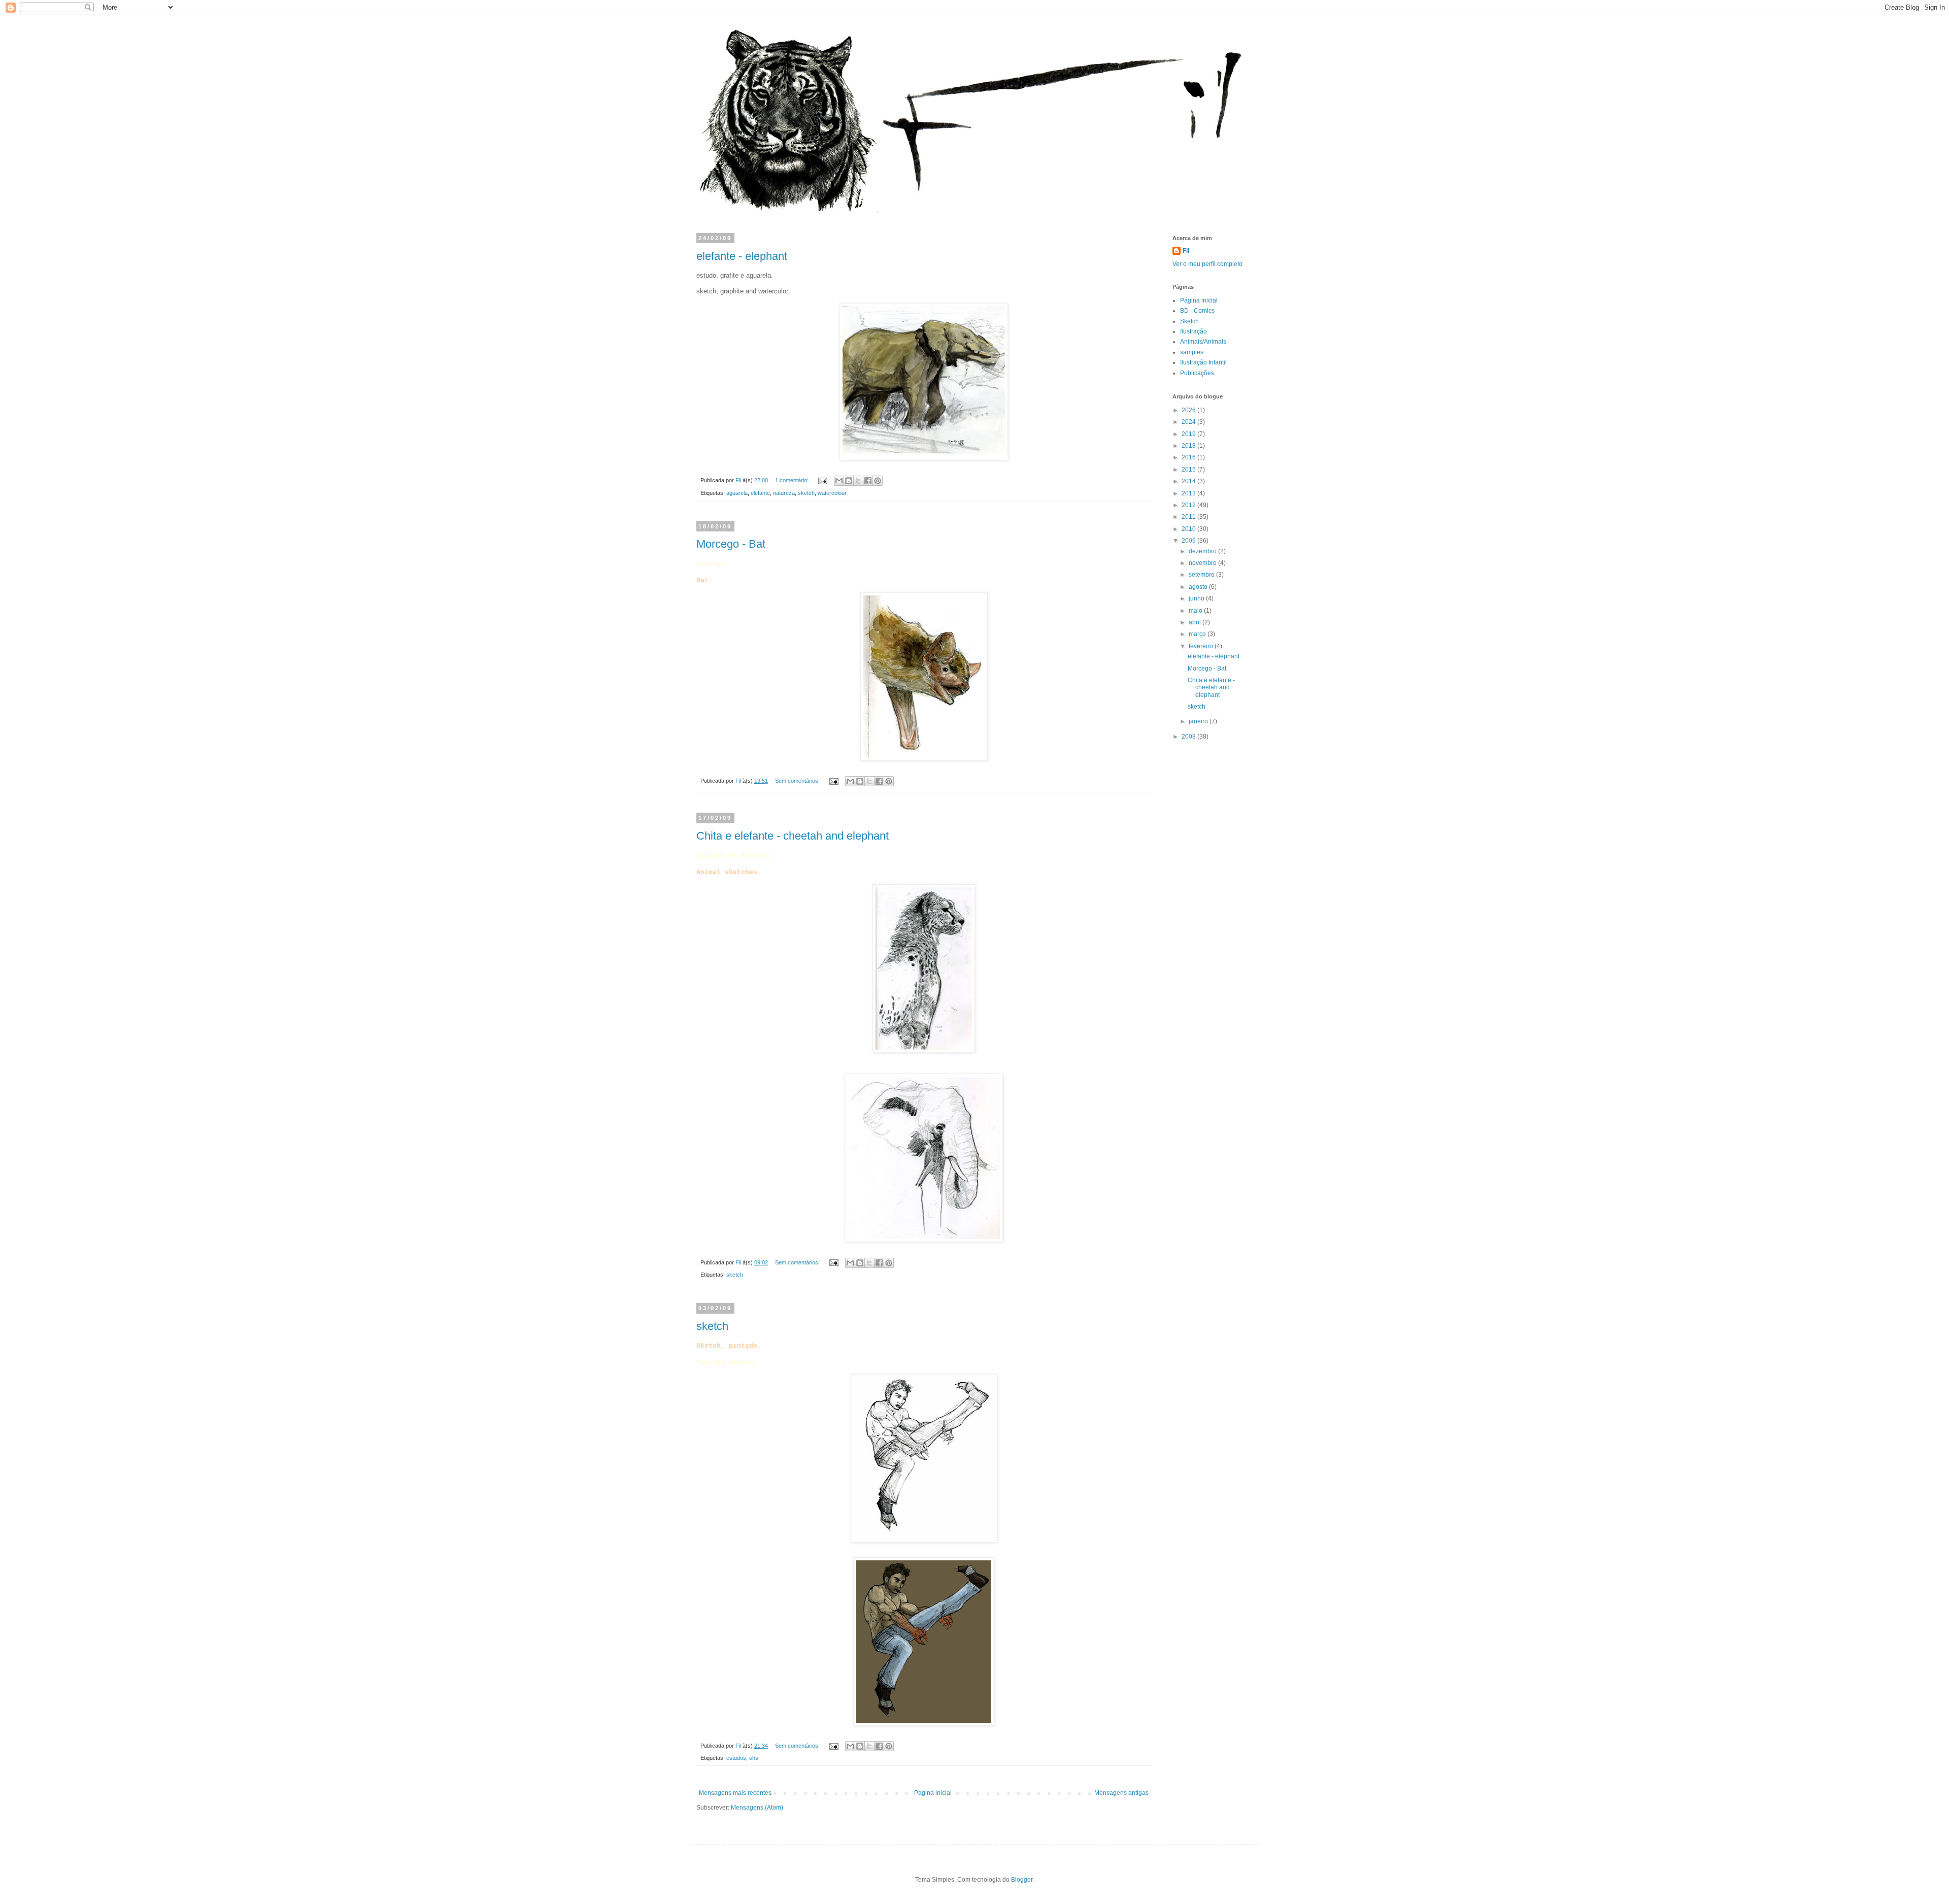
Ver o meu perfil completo (1207, 264)
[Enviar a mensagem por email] (839, 481)
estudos (736, 1758)
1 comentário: (793, 480)
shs (754, 1758)
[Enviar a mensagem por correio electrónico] (822, 480)
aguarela (737, 493)
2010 (1189, 529)
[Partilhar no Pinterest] (878, 481)
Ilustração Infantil (1203, 362)
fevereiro (1202, 646)
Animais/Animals (1203, 342)
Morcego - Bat (731, 544)
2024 (1189, 422)
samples (1192, 352)
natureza (784, 493)
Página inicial (933, 1793)
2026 (1189, 410)
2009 (1189, 541)
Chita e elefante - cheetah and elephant (793, 836)
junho (1197, 598)
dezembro (1203, 551)
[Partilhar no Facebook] (868, 481)
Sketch (1189, 321)
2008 (1189, 737)
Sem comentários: (798, 781)
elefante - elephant (742, 256)
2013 (1189, 493)
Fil (1186, 251)
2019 (1189, 434)
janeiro (1199, 721)
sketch (806, 493)
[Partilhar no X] (858, 481)
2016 (1189, 457)
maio (1196, 611)
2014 (1189, 481)
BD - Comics (1197, 311)
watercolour (832, 493)
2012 (1189, 505)
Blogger (1022, 1880)
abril (1196, 622)
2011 (1189, 517)
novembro (1203, 563)
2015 (1189, 470)
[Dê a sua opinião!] (849, 481)
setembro (1202, 575)
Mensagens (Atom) (757, 1808)
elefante (760, 493)
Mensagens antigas (1121, 1793)
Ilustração (1194, 331)
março (1198, 634)
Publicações (1197, 373)
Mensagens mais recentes (735, 1793)
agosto (1199, 587)
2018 (1189, 446)
